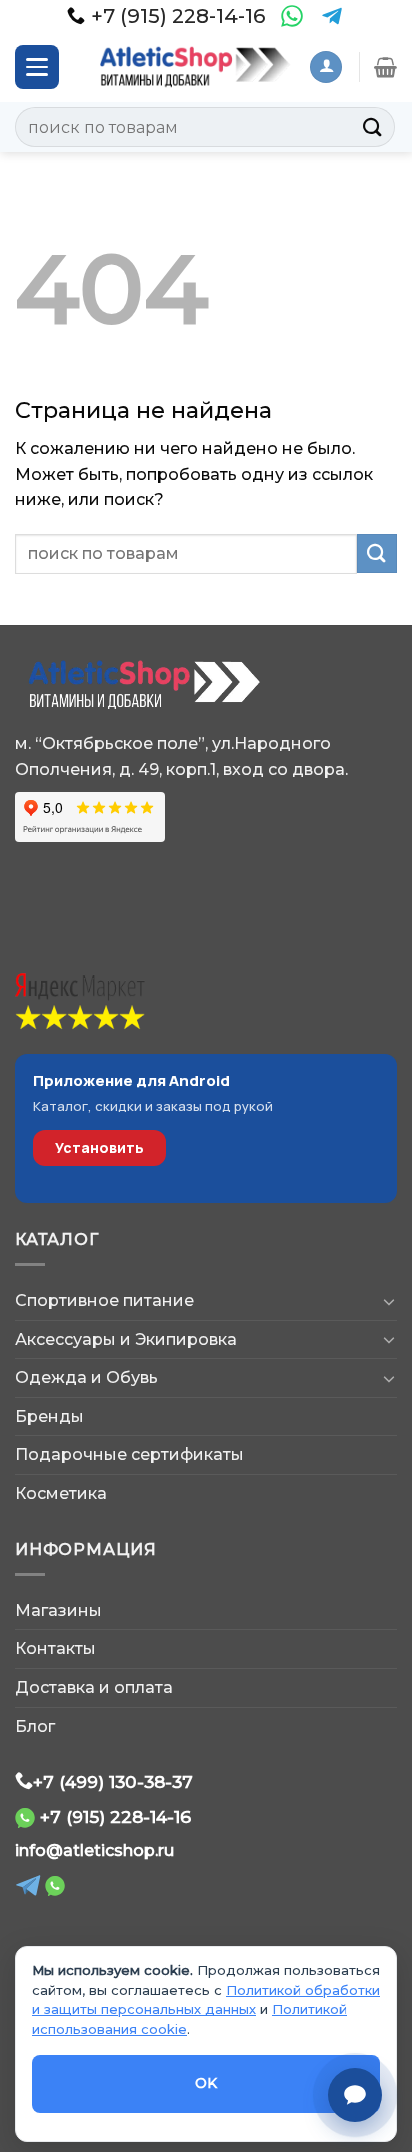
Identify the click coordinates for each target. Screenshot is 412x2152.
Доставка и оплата (94, 1687)
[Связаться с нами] (355, 2095)
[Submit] (373, 126)
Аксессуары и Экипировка (126, 1339)
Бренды (49, 1416)
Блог (35, 1726)
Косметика (61, 1493)
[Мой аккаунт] (326, 67)
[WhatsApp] (292, 16)
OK (206, 2083)
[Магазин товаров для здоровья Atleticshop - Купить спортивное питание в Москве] (191, 67)
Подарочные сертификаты (129, 1454)
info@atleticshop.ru (94, 1850)
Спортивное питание (104, 1300)
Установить (99, 1147)
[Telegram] (332, 16)
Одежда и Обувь (86, 1377)
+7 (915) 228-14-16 (115, 1816)
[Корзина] (385, 67)
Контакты (55, 1648)
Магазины (58, 1610)
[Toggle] (389, 1301)
